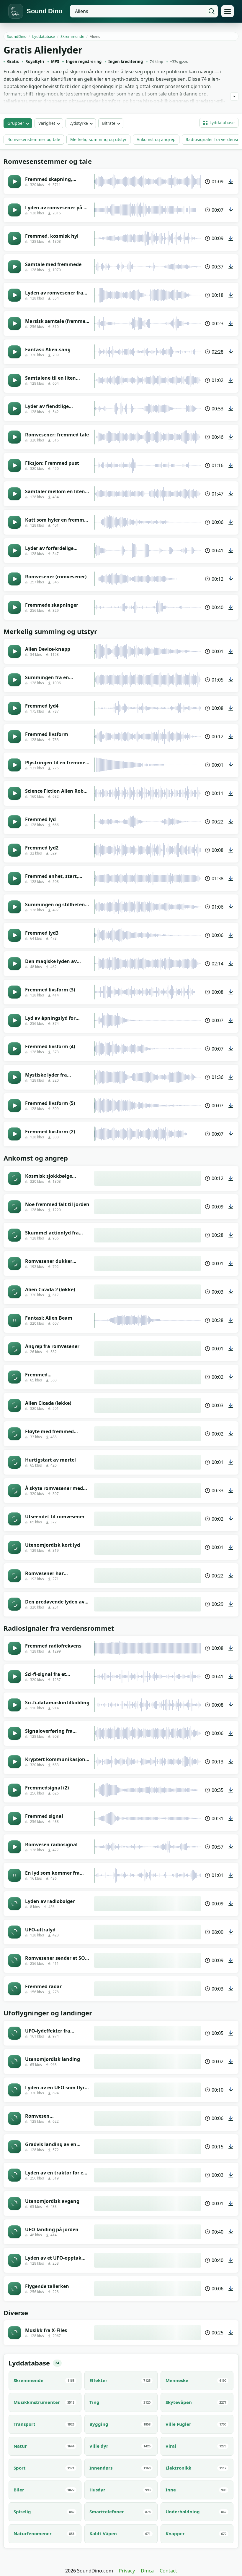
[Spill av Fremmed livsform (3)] (14, 992)
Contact (168, 2571)
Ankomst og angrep (156, 139)
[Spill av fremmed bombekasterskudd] (14, 1377)
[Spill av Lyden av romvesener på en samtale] (14, 210)
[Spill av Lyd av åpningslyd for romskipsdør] (14, 1020)
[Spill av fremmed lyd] (14, 822)
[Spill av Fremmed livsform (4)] (14, 1049)
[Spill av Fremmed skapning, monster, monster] (14, 182)
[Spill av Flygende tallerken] (14, 2289)
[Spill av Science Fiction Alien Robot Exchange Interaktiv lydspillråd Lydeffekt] (14, 793)
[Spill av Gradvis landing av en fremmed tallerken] (14, 2147)
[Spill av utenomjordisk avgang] (14, 2203)
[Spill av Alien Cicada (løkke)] (14, 1405)
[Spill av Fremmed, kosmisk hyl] (14, 238)
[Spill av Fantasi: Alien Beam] (14, 1320)
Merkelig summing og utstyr (98, 139)
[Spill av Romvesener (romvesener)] (14, 579)
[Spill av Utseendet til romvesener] (14, 1519)
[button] (219, 123)
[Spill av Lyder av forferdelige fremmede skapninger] (14, 551)
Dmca (147, 2571)
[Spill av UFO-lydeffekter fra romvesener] (14, 2033)
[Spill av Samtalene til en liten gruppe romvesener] (14, 380)
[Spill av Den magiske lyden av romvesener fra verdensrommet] (14, 964)
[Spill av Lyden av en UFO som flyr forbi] (14, 2090)
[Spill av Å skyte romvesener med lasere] (14, 1491)
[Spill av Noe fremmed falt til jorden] (14, 1207)
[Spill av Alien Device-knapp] (14, 651)
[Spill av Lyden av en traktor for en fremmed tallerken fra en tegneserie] (14, 2175)
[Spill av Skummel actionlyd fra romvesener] (14, 1235)
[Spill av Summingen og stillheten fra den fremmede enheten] (14, 907)
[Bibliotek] (228, 11)
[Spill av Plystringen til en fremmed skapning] (14, 765)
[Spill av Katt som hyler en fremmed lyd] (14, 522)
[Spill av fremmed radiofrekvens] (14, 1648)
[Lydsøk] (212, 11)
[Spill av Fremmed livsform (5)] (14, 1106)
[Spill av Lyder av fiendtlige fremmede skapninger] (14, 409)
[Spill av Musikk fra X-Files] (14, 2333)
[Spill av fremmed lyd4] (14, 708)
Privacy (127, 2571)
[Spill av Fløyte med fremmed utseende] (14, 1434)
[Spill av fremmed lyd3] (14, 935)
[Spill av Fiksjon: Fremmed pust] (14, 465)
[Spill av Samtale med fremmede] (14, 267)
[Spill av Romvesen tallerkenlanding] (14, 2118)
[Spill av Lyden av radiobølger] (14, 1904)
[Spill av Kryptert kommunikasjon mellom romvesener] (14, 1762)
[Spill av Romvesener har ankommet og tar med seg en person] (14, 1576)
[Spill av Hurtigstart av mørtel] (14, 1462)
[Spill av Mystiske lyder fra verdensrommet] (14, 1077)
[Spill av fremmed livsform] (14, 737)
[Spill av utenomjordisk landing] (14, 2062)
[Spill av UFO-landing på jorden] (14, 2232)
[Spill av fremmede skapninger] (14, 607)
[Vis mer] (234, 96)
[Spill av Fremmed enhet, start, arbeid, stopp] (14, 878)
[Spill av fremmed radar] (14, 1989)
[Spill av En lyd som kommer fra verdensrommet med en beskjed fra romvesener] (14, 1875)
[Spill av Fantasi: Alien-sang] (14, 352)
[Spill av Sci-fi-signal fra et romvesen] (14, 1677)
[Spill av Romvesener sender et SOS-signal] (14, 1960)
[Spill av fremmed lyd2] (14, 850)
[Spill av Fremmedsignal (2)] (14, 1790)
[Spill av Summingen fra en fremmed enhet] (14, 680)
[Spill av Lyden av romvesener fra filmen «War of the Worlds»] (14, 295)
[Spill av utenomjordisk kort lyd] (14, 1547)
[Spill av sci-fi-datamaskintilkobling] (14, 1705)
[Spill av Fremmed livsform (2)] (14, 1134)
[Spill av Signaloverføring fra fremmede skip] (14, 1733)
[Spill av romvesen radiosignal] (14, 1847)
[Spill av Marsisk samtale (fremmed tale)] (14, 323)
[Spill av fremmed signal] (14, 1818)
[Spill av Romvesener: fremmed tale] (14, 437)
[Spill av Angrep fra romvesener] (14, 1349)
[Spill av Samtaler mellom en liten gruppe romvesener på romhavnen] (14, 494)
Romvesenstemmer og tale (34, 139)
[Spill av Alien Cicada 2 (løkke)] (14, 1292)
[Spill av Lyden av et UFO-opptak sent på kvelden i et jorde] (14, 2260)
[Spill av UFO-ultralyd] (14, 1932)
